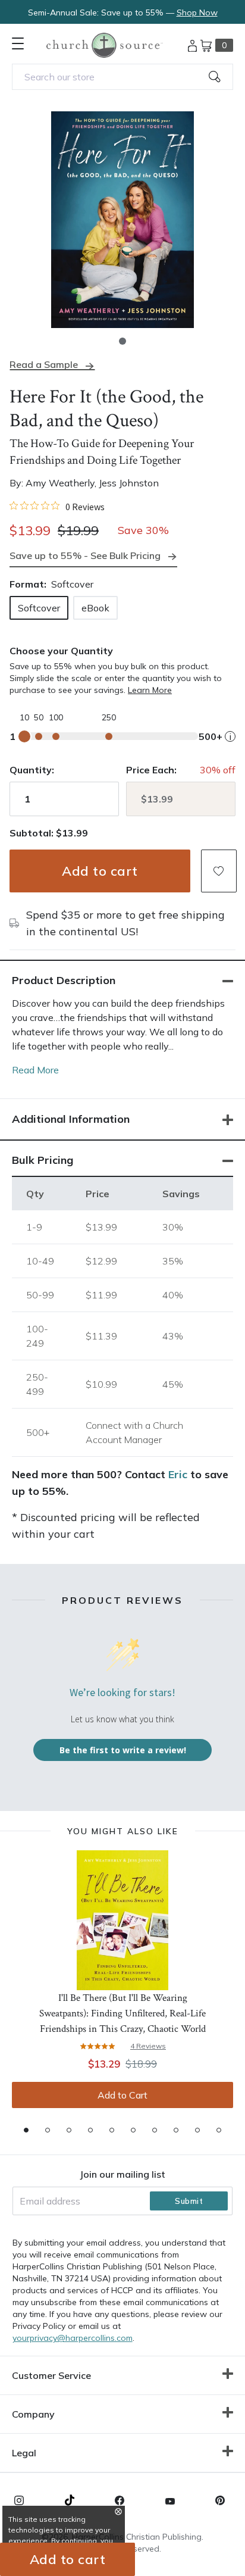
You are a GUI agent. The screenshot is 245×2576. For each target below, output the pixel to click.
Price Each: (151, 770)
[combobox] (122, 77)
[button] (122, 341)
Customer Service (51, 2375)
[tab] (26, 2130)
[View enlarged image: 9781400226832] (122, 220)
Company (33, 2414)
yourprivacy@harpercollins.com (73, 2338)
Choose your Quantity (61, 651)
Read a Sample (44, 365)
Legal (24, 2453)
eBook (95, 608)
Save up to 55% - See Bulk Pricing (85, 555)
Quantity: (32, 770)
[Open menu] (18, 43)
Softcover (39, 608)
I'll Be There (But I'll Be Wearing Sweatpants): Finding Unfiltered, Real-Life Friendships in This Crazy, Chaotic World (122, 2013)
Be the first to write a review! (123, 1750)
